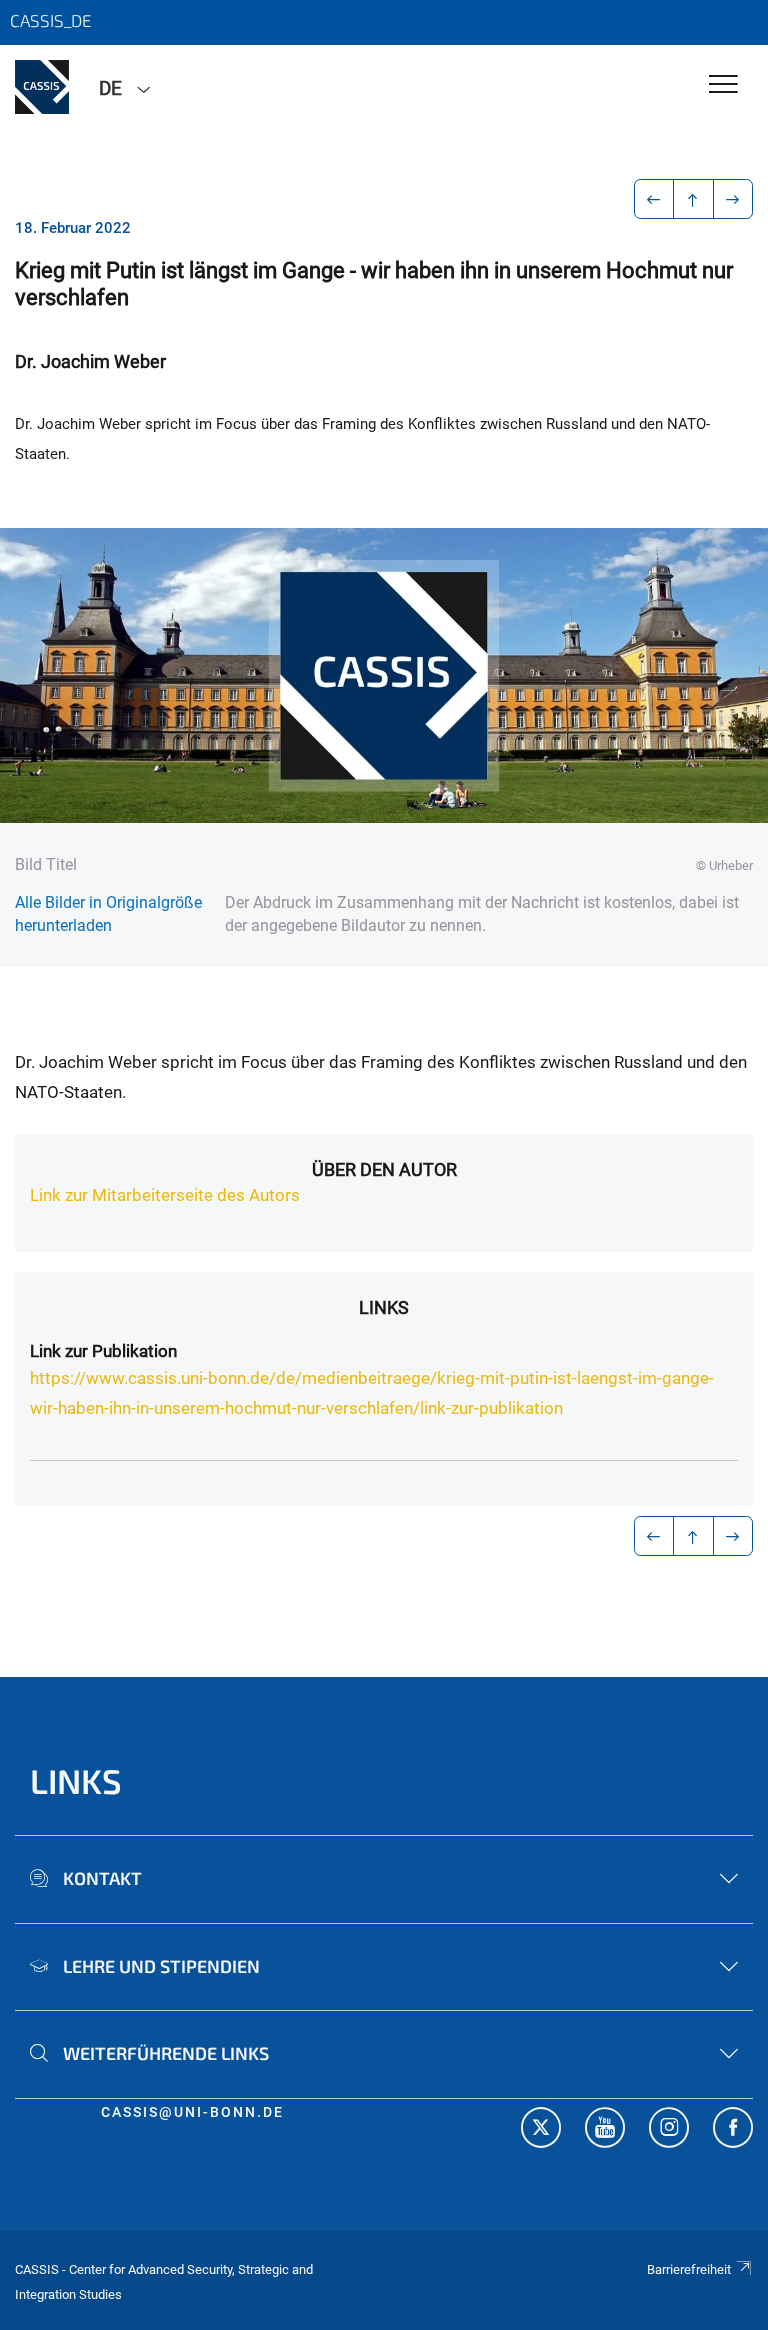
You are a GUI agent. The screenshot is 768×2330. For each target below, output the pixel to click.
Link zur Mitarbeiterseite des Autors (165, 1195)
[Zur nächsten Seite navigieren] (733, 199)
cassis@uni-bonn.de (192, 2112)
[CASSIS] (42, 87)
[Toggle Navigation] (723, 85)
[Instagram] (669, 2130)
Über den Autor (384, 1169)
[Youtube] (605, 2130)
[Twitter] (541, 2130)
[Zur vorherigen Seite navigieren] (654, 199)
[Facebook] (733, 2130)
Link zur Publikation (103, 1351)
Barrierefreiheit (689, 2269)
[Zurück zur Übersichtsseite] (693, 199)
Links (384, 1307)
